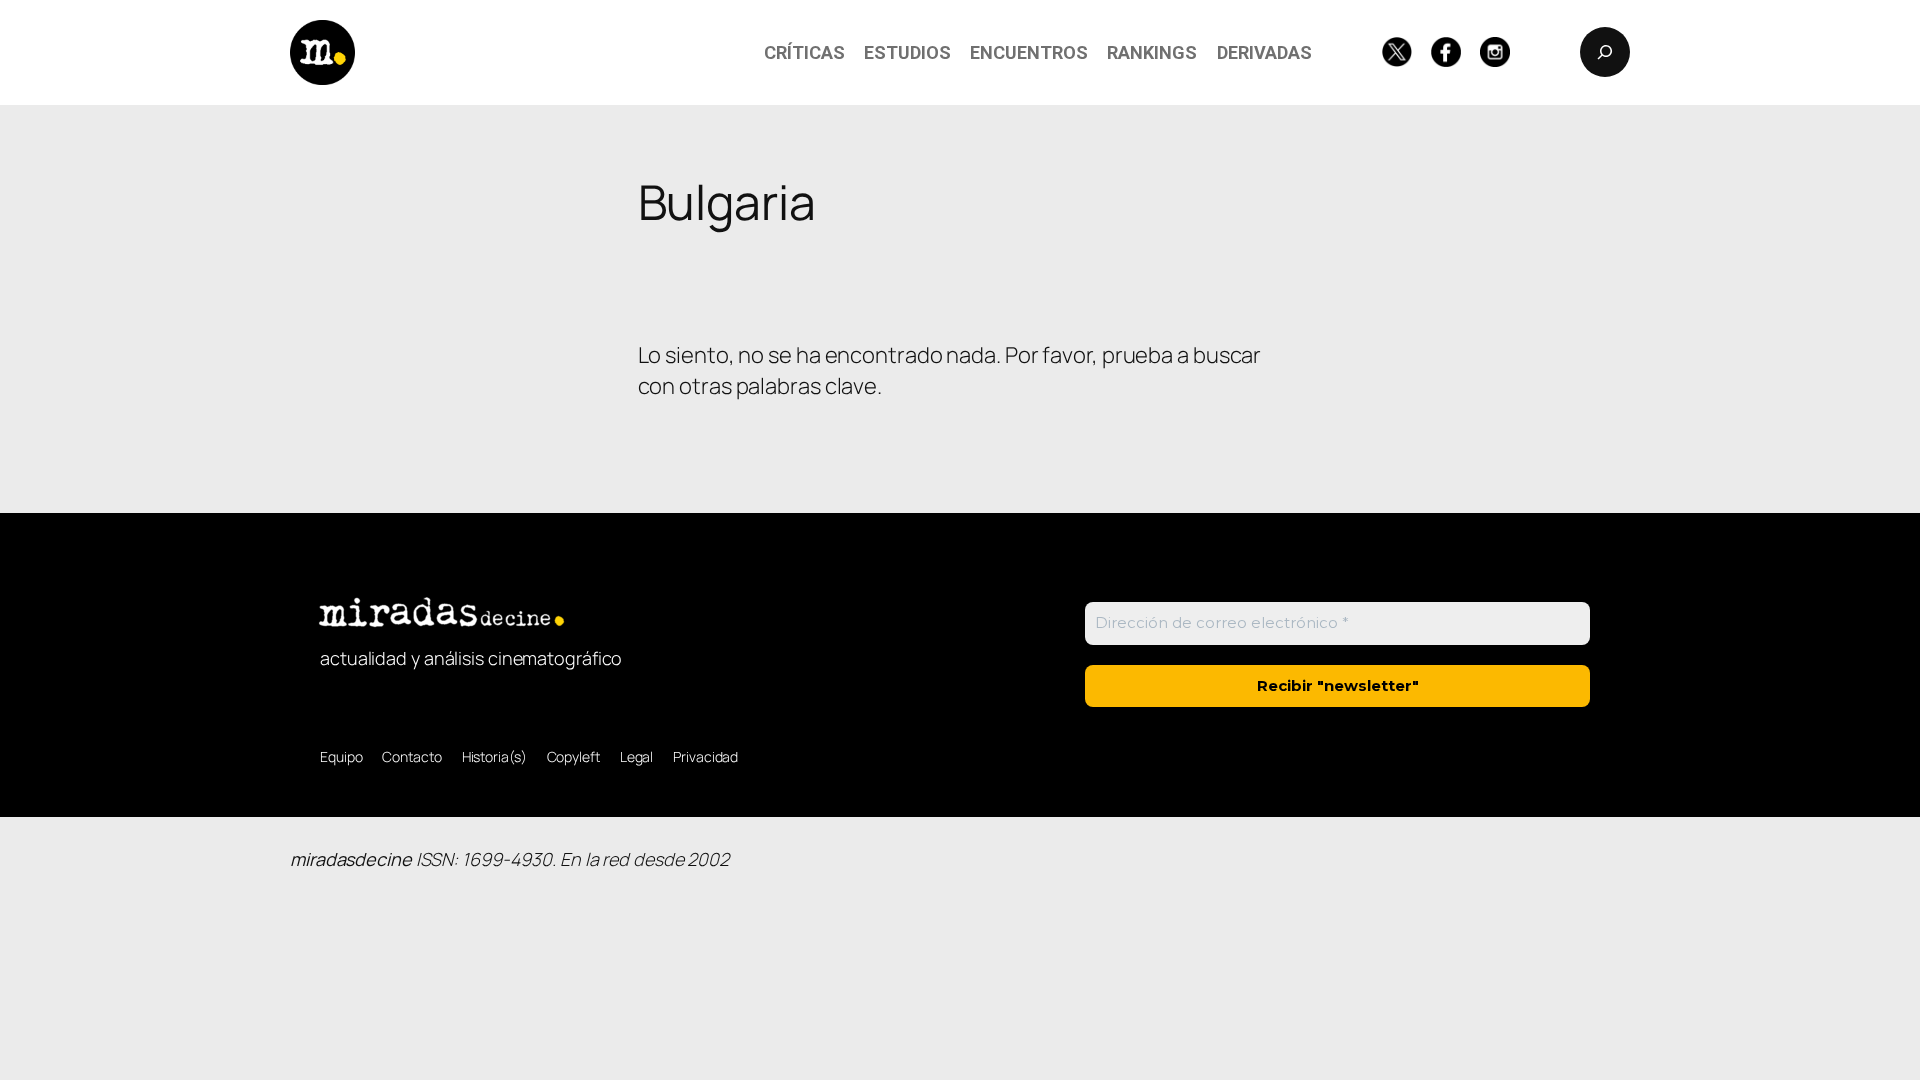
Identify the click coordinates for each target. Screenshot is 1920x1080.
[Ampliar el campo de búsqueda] (1605, 52)
